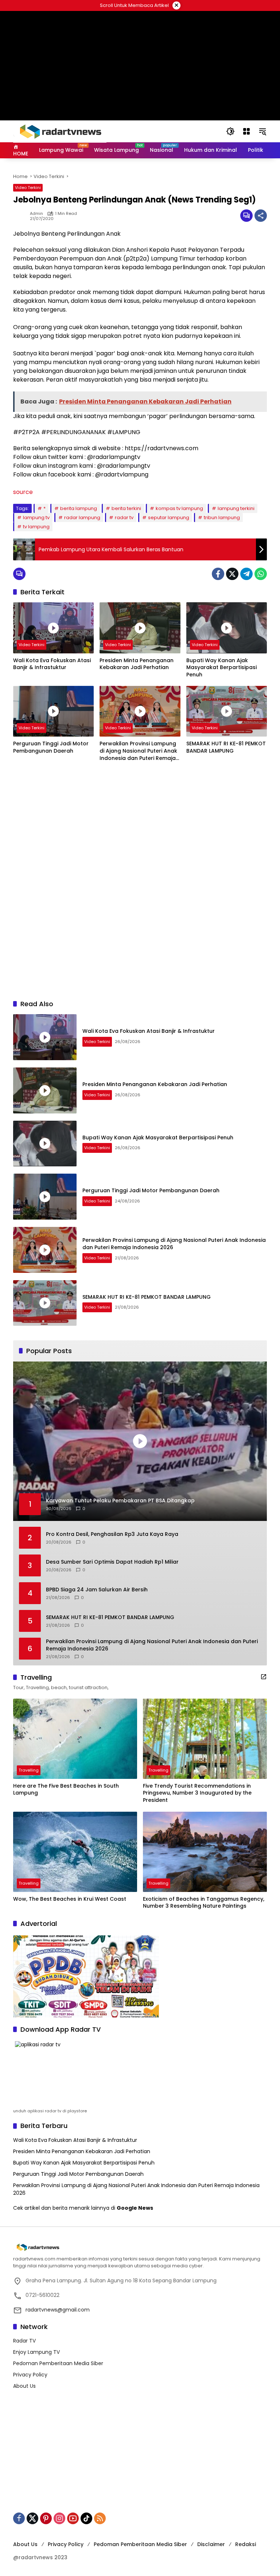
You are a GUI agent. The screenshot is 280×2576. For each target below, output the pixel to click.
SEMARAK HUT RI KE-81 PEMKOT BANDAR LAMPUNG (226, 747)
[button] (230, 131)
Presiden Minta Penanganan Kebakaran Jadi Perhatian (137, 664)
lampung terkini (236, 508)
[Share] (261, 216)
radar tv (124, 517)
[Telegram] (246, 574)
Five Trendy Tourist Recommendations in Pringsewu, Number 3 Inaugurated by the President (197, 1793)
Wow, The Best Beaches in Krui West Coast (70, 1899)
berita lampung (79, 508)
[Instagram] (59, 2518)
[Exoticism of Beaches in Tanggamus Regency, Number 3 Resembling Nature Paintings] (205, 1852)
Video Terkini (28, 188)
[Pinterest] (46, 2518)
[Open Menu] (246, 131)
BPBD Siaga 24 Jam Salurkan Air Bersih (97, 1590)
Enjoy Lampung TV (36, 2352)
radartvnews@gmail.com (58, 2310)
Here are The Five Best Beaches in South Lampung (66, 1790)
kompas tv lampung (179, 508)
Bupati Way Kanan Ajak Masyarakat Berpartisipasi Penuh (221, 668)
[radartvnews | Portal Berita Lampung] (60, 131)
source (23, 492)
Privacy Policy (30, 2375)
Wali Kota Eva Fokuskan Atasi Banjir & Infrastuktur (52, 664)
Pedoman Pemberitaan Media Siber (58, 2363)
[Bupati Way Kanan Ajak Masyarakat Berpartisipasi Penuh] (227, 628)
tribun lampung (222, 517)
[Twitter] (232, 574)
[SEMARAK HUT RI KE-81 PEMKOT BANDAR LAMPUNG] (227, 711)
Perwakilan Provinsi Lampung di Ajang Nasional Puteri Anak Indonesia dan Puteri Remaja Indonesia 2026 (138, 751)
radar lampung (82, 517)
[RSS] (100, 2518)
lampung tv (36, 517)
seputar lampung (169, 517)
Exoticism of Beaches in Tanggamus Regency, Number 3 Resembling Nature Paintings (204, 1903)
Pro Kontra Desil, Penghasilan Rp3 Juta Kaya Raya (112, 1534)
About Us (24, 2386)
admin (36, 214)
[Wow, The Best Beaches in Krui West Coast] (75, 1852)
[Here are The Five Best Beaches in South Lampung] (75, 1739)
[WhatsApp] (261, 574)
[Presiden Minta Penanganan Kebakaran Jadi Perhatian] (140, 628)
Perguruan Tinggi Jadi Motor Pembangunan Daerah (51, 747)
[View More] (264, 1677)
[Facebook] (218, 574)
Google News (135, 2208)
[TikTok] (86, 2518)
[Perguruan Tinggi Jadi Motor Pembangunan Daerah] (53, 711)
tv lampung (36, 527)
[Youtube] (73, 2518)
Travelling (29, 1770)
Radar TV (24, 2341)
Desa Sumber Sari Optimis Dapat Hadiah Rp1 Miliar (112, 1562)
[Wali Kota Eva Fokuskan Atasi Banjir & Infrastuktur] (53, 628)
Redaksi (246, 2544)
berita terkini (126, 508)
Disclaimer (211, 2544)
